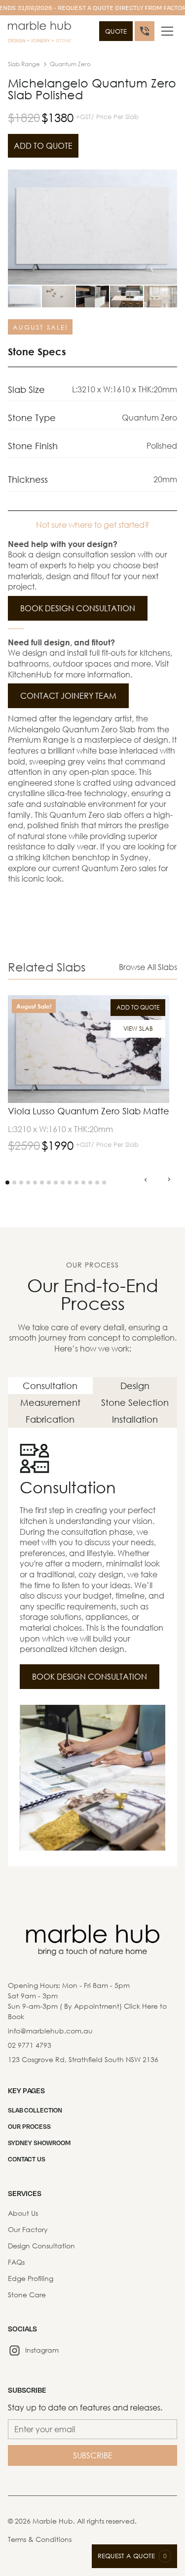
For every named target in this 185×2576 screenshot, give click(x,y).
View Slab (138, 1029)
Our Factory (28, 2229)
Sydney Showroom (39, 2143)
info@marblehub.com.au (50, 2031)
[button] (167, 31)
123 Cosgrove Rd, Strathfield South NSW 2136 (83, 2059)
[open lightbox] (92, 227)
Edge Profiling (31, 2278)
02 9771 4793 (30, 2045)
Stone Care (27, 2295)
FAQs (16, 2262)
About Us (23, 2213)
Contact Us (27, 2159)
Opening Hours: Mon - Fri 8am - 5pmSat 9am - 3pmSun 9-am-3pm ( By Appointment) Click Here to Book (87, 2001)
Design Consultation (41, 2246)
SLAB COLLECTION (35, 2110)
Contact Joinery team (68, 696)
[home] (39, 33)
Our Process (29, 2126)
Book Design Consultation (78, 608)
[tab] (50, 1386)
